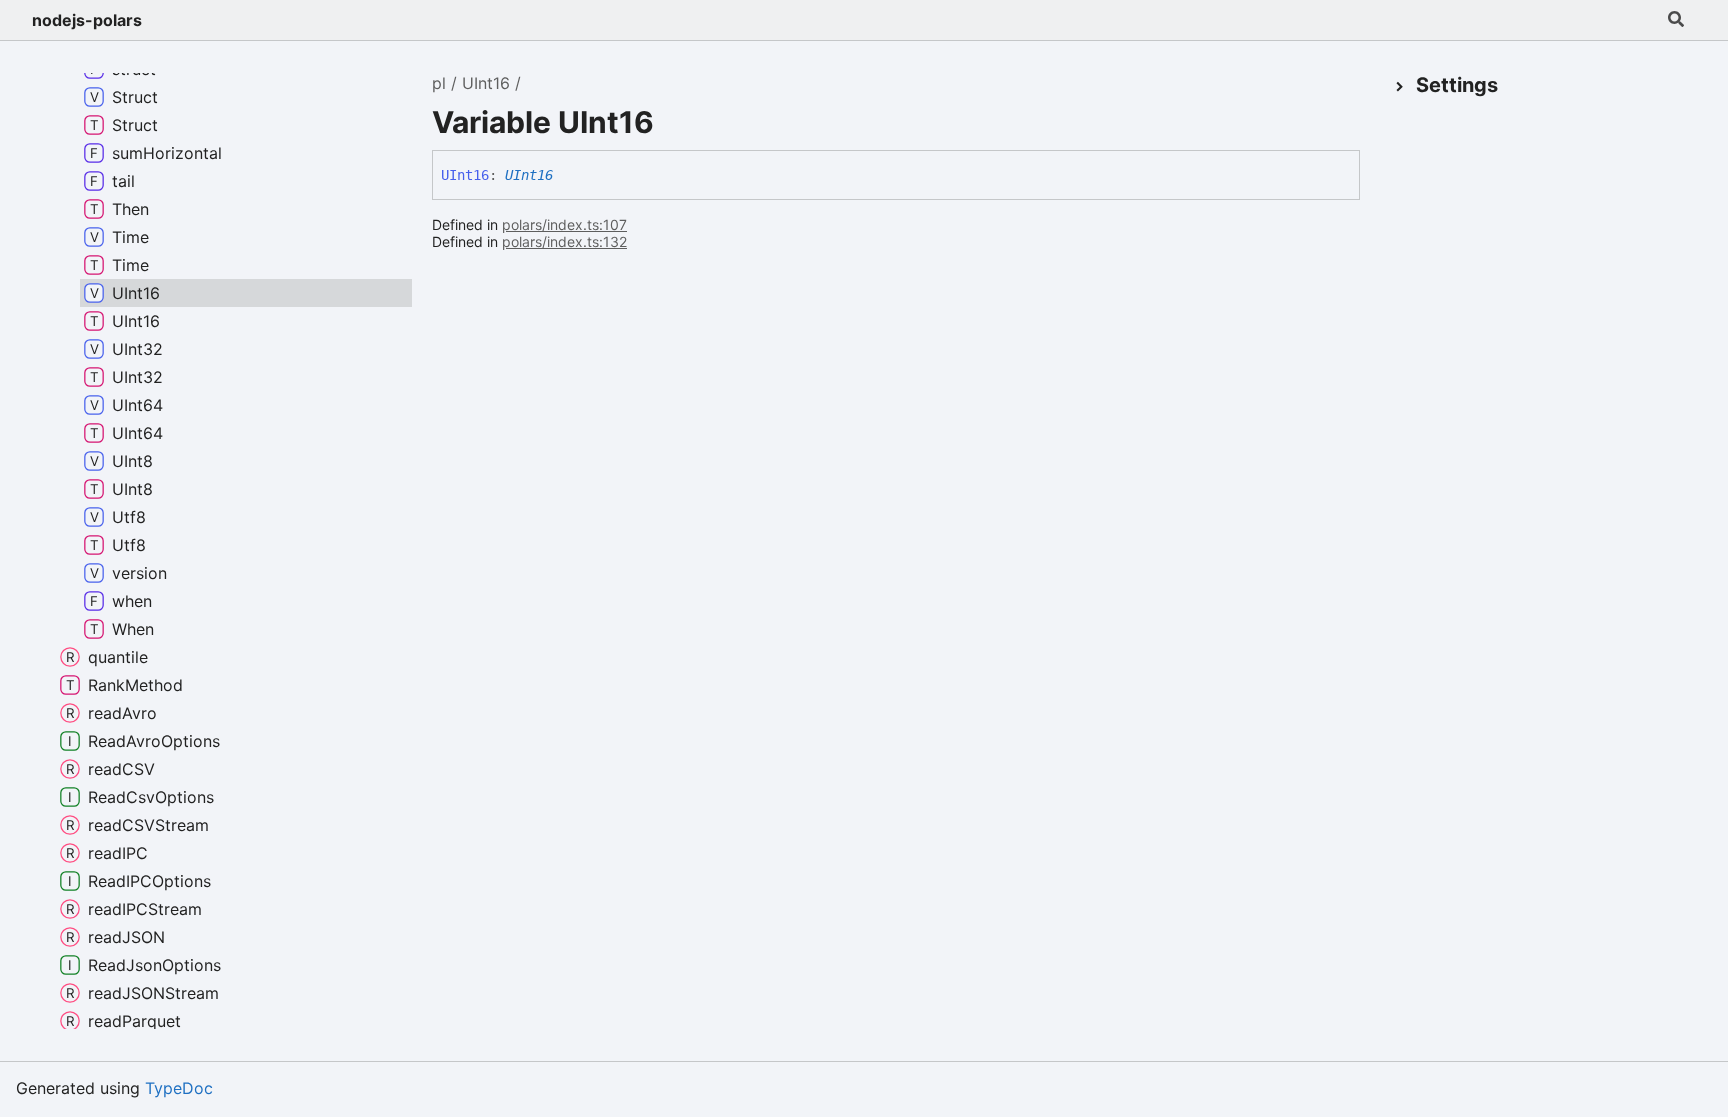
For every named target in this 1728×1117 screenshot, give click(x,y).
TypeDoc (179, 1088)
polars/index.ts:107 (564, 224)
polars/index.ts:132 (564, 241)
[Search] (1676, 20)
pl (439, 83)
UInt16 (486, 83)
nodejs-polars (87, 20)
